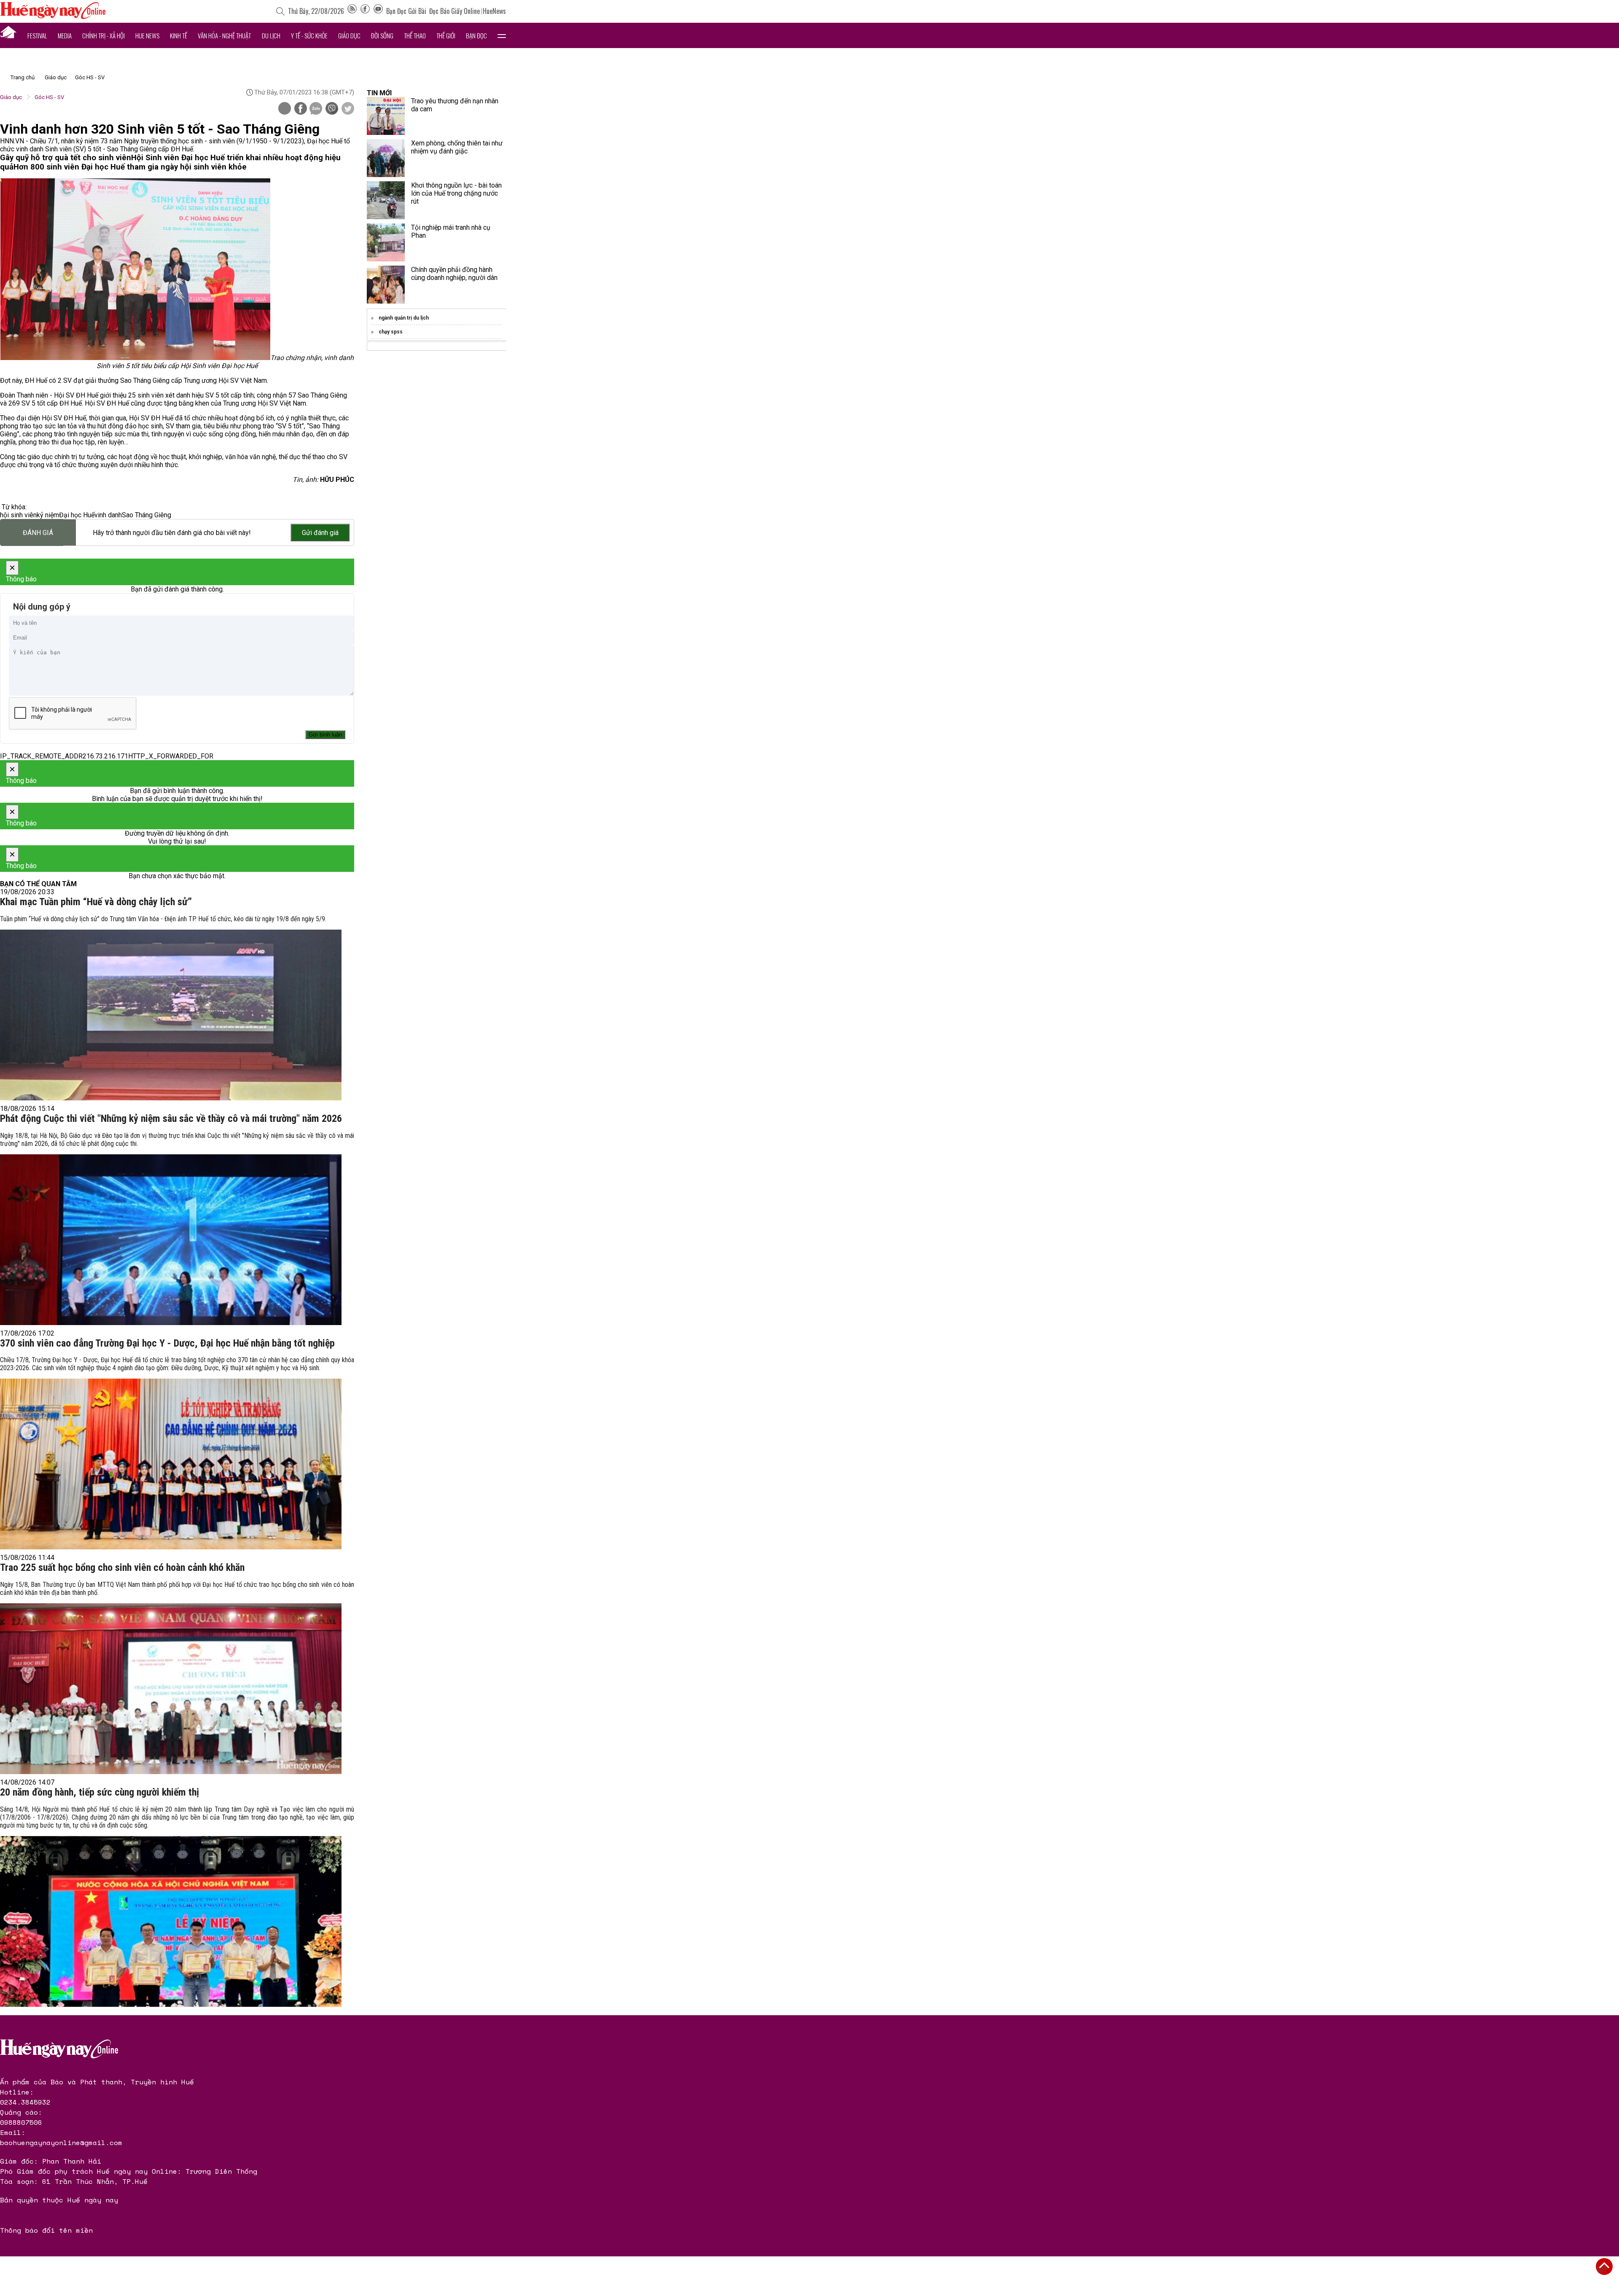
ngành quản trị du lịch (404, 318)
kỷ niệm (48, 515)
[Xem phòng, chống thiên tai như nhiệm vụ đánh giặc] (386, 158)
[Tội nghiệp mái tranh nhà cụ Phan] (386, 242)
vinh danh (108, 515)
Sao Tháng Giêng (147, 515)
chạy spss (391, 332)
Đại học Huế (77, 515)
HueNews (494, 11)
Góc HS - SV (90, 77)
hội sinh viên (18, 515)
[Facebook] (365, 11)
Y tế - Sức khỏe (309, 35)
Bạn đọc (476, 35)
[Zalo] (316, 109)
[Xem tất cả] (502, 35)
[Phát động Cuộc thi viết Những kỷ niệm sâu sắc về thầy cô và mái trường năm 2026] (171, 1240)
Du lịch (271, 35)
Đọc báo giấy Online (455, 11)
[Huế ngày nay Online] (53, 17)
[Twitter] (348, 109)
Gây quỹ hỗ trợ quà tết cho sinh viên (66, 158)
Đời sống (382, 35)
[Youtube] (378, 11)
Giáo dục (349, 35)
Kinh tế (179, 35)
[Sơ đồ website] (352, 11)
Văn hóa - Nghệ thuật (224, 35)
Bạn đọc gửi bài (406, 11)
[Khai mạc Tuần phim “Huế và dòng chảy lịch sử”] (171, 1015)
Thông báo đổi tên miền (46, 2230)
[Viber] (332, 109)
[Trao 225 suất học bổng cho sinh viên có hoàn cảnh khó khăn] (171, 1689)
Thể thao (415, 35)
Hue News (147, 35)
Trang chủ (23, 77)
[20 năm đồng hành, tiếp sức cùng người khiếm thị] (171, 1921)
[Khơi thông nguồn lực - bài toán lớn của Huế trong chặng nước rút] (386, 200)
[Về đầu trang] (1604, 2266)
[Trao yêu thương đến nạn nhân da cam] (386, 116)
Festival (37, 35)
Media (65, 35)
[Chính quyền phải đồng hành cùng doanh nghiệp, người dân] (386, 285)
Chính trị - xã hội (104, 35)
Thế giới (446, 35)
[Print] (285, 108)
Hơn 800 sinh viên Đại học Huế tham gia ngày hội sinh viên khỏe (130, 167)
